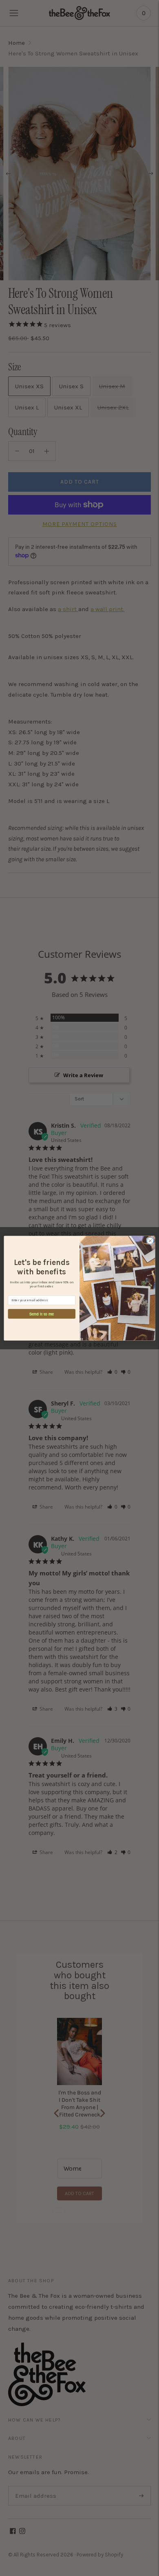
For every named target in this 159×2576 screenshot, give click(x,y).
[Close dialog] (150, 1241)
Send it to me (42, 1313)
